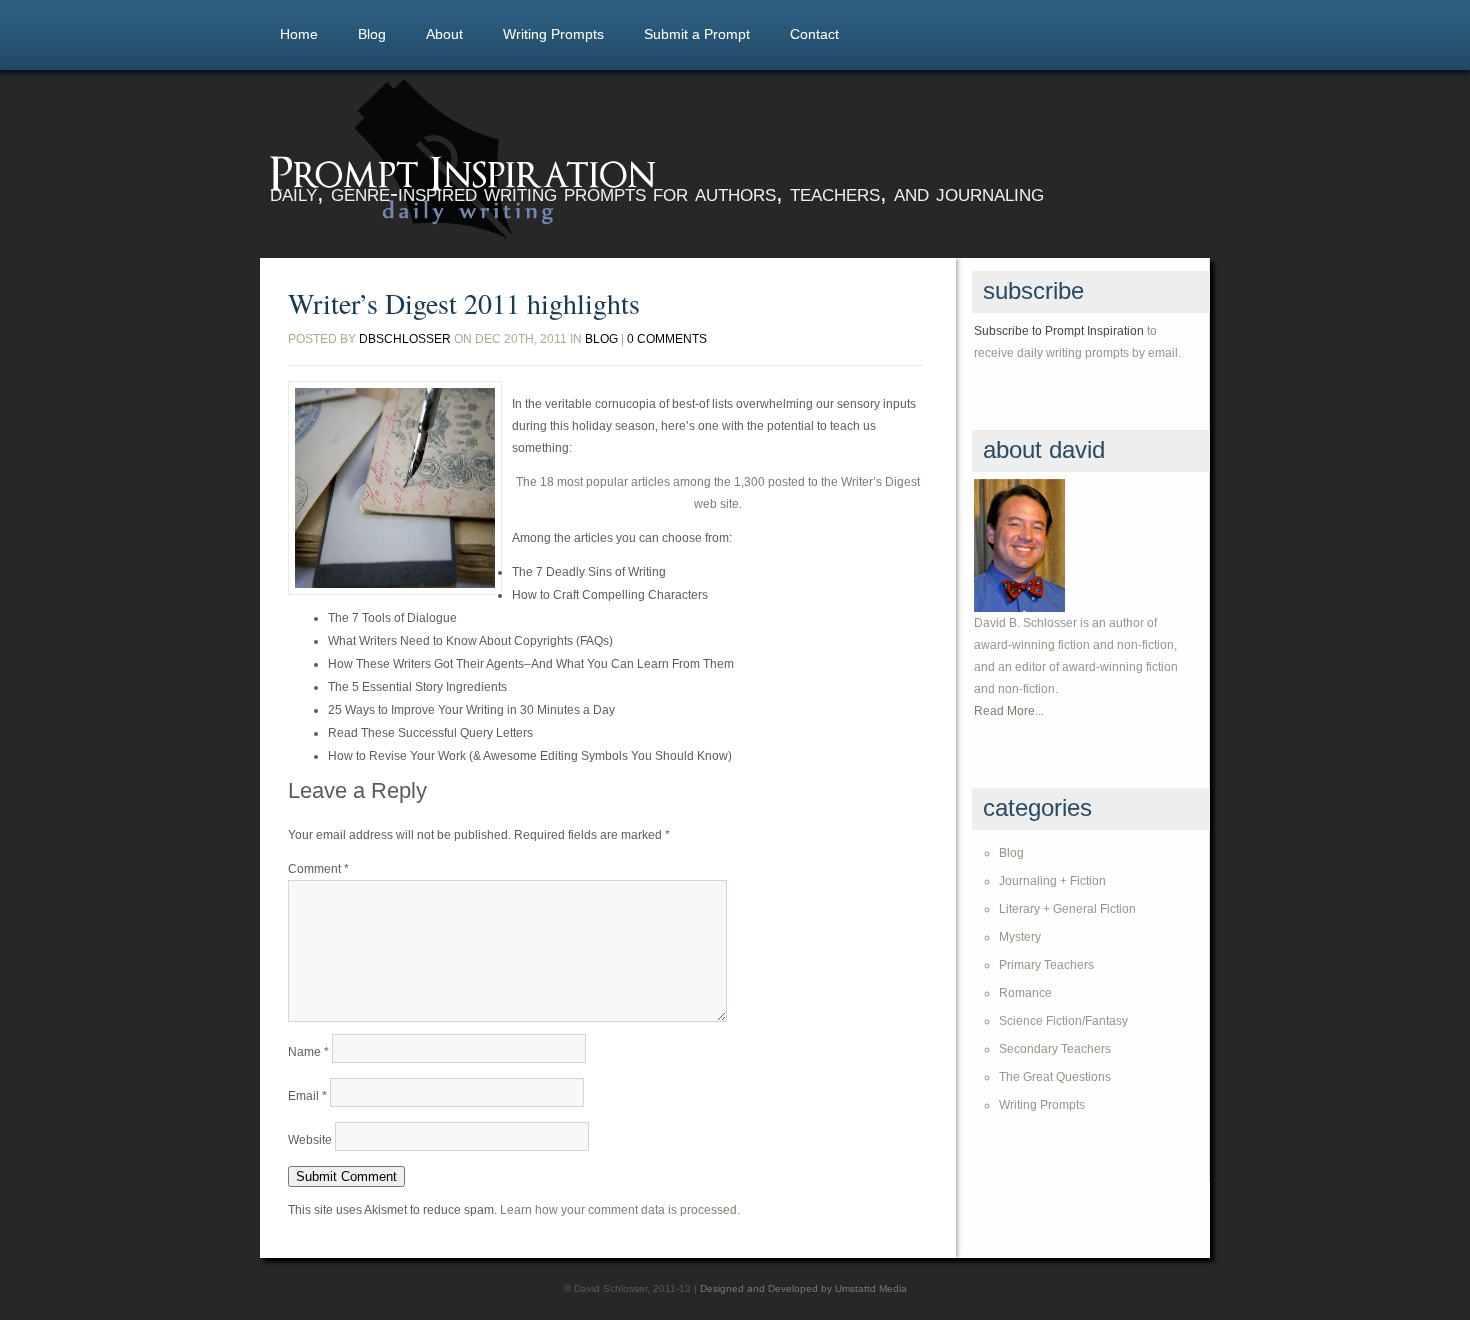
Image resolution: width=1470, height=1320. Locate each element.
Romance (1025, 993)
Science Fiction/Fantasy (1063, 1021)
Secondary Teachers (1055, 1049)
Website (310, 1140)
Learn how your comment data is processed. (620, 1210)
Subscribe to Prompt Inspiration (1059, 331)
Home (299, 34)
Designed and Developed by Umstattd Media (803, 1288)
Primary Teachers (1046, 965)
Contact (814, 34)
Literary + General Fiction (1067, 909)
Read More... (1009, 711)
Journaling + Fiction (1052, 881)
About (444, 34)
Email (307, 1096)
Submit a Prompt (697, 34)
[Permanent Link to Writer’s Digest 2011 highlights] (395, 488)
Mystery (1020, 937)
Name (308, 1052)
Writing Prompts (553, 34)
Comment (318, 869)
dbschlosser (405, 339)
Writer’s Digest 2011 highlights (464, 303)
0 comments (667, 339)
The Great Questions (1055, 1077)
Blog (372, 34)
